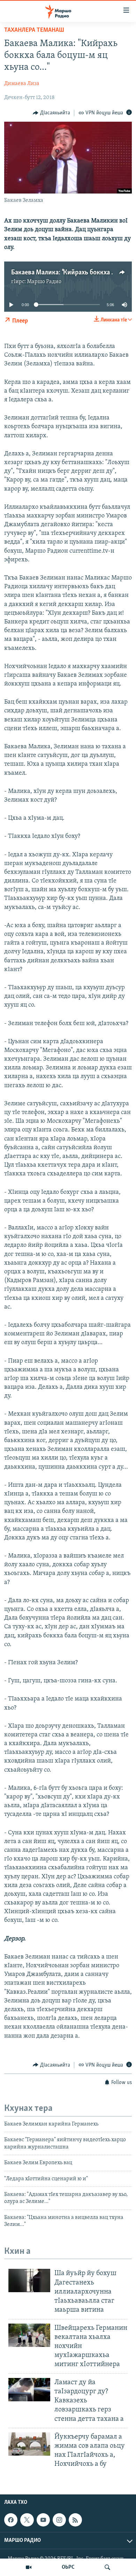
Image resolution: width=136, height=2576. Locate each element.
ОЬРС (68, 2567)
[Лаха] (107, 2567)
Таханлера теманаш (34, 30)
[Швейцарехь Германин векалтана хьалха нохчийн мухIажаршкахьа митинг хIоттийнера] (29, 2335)
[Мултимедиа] (29, 2567)
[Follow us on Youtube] (43, 2520)
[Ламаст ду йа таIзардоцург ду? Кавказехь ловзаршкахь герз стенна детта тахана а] (29, 2390)
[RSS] (75, 2520)
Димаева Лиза (22, 84)
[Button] (51, 113)
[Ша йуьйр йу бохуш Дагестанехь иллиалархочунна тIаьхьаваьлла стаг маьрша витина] (29, 2280)
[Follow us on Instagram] (59, 2520)
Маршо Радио (44, 282)
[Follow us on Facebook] (11, 2520)
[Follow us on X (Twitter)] (27, 2520)
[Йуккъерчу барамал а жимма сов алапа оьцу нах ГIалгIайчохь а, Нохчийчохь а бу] (29, 2444)
